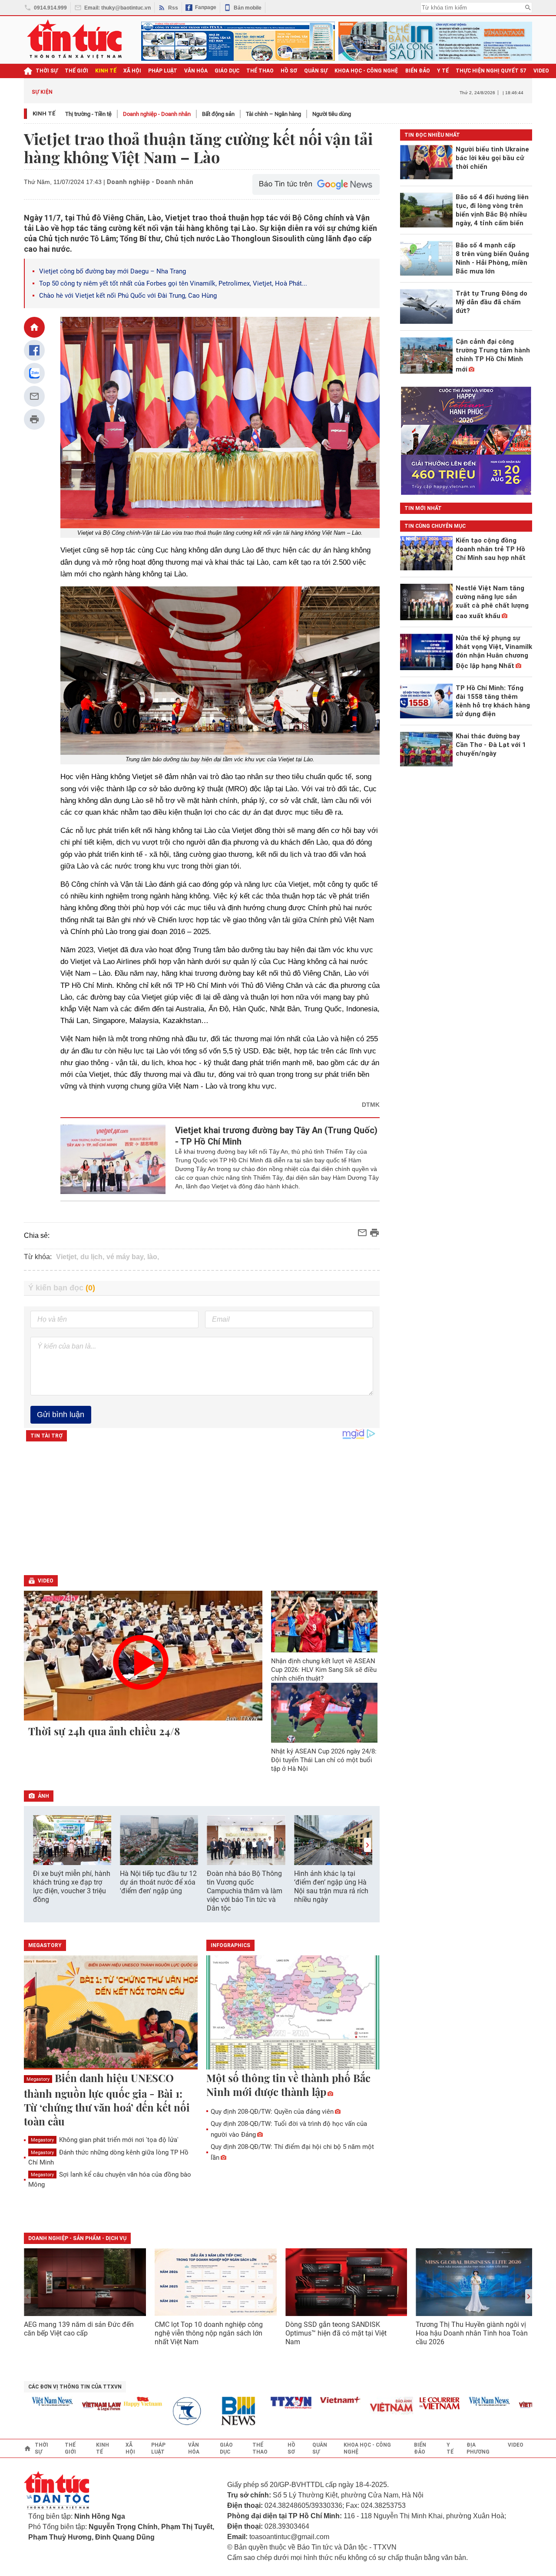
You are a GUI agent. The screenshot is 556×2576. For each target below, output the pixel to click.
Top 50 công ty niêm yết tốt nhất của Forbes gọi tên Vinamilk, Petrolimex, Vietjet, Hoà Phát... (173, 283)
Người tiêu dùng (332, 114)
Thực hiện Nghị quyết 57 (491, 71)
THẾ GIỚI (76, 71)
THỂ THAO (260, 71)
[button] (367, 1845)
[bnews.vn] (214, 2411)
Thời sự (47, 71)
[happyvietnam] (115, 2402)
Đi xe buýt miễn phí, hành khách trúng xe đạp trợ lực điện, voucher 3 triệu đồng (72, 1887)
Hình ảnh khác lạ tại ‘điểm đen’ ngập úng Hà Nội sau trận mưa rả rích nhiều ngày (331, 1887)
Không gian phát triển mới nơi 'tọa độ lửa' (105, 2140)
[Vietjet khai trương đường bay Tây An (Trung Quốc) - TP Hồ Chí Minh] (113, 1159)
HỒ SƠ (289, 71)
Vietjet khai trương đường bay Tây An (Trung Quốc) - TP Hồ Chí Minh (276, 1136)
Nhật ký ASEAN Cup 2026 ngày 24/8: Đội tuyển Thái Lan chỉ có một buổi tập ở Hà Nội (324, 1760)
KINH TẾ (106, 71)
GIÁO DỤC (227, 71)
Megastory (38, 2079)
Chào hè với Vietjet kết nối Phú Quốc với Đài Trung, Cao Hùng (128, 296)
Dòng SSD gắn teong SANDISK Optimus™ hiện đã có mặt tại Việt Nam (336, 2333)
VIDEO (541, 71)
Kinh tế (44, 114)
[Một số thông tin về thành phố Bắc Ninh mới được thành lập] (293, 2013)
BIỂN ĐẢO (418, 71)
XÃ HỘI (132, 71)
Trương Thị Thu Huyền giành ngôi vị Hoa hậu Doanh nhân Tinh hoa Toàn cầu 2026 (472, 2333)
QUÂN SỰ (316, 71)
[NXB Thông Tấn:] (164, 2411)
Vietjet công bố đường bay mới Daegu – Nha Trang (113, 271)
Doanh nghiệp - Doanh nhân (157, 114)
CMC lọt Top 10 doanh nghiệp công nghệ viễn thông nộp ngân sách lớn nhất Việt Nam (209, 2333)
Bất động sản (218, 114)
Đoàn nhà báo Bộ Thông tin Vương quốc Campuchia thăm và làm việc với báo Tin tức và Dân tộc (245, 1891)
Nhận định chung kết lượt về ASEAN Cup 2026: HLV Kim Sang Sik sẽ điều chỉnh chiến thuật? (324, 1670)
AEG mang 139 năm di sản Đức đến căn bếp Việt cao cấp (79, 2329)
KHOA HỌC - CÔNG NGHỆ (366, 71)
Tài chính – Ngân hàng (273, 114)
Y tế (443, 71)
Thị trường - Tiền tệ (88, 114)
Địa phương (478, 2448)
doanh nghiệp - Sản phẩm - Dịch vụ (77, 2238)
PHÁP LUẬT (163, 71)
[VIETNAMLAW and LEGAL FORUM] (74, 2407)
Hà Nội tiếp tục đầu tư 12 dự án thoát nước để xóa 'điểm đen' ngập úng (158, 1882)
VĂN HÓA (196, 71)
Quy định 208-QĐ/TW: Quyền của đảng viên (272, 2112)
